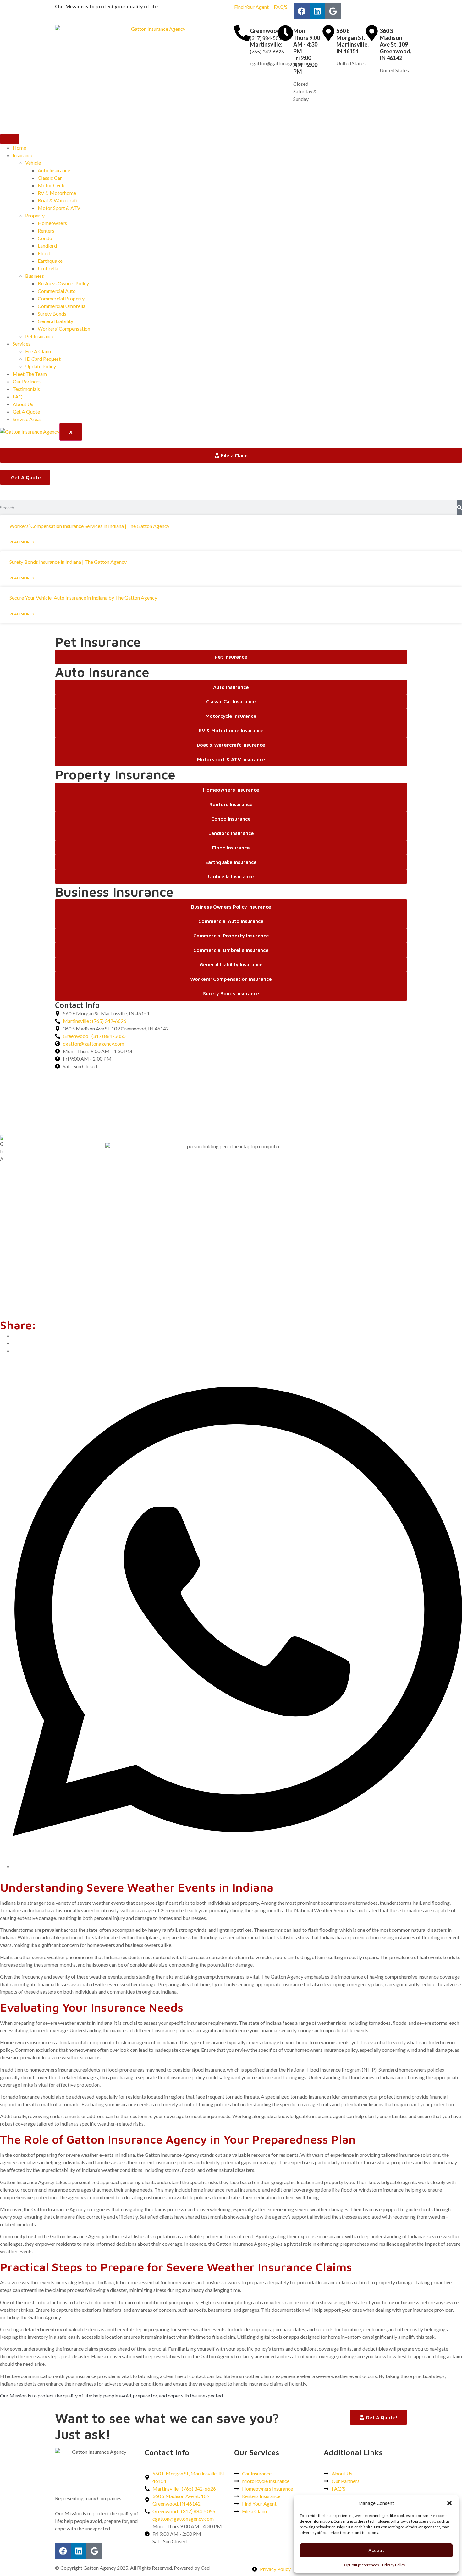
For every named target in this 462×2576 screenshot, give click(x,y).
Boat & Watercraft (58, 200)
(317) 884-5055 (267, 38)
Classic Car (50, 178)
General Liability (55, 321)
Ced (205, 2568)
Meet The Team (30, 374)
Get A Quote (26, 412)
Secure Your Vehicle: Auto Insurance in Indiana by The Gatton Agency (83, 598)
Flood (44, 253)
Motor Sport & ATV (59, 208)
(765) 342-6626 (267, 51)
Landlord (47, 246)
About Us (23, 404)
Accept (376, 2550)
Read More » (22, 542)
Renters (46, 231)
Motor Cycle (52, 185)
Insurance (23, 155)
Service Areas (27, 419)
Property (35, 215)
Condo (45, 238)
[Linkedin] (317, 11)
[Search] (459, 508)
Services (22, 344)
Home (19, 148)
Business (35, 276)
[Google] (333, 11)
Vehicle (33, 163)
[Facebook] (302, 11)
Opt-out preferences (362, 2565)
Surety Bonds (52, 313)
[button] (449, 2503)
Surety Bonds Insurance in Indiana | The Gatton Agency (68, 562)
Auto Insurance (54, 170)
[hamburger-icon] (10, 139)
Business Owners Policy (63, 283)
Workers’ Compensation (64, 329)
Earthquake (50, 261)
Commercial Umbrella (62, 306)
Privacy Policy (394, 2565)
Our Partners (27, 381)
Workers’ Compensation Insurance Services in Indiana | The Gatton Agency (89, 526)
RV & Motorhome (57, 193)
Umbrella (48, 268)
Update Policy (41, 366)
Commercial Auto (57, 291)
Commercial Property (61, 298)
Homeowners (52, 223)
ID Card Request (43, 359)
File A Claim (38, 351)
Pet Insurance (40, 336)
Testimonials (26, 389)
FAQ (18, 396)
